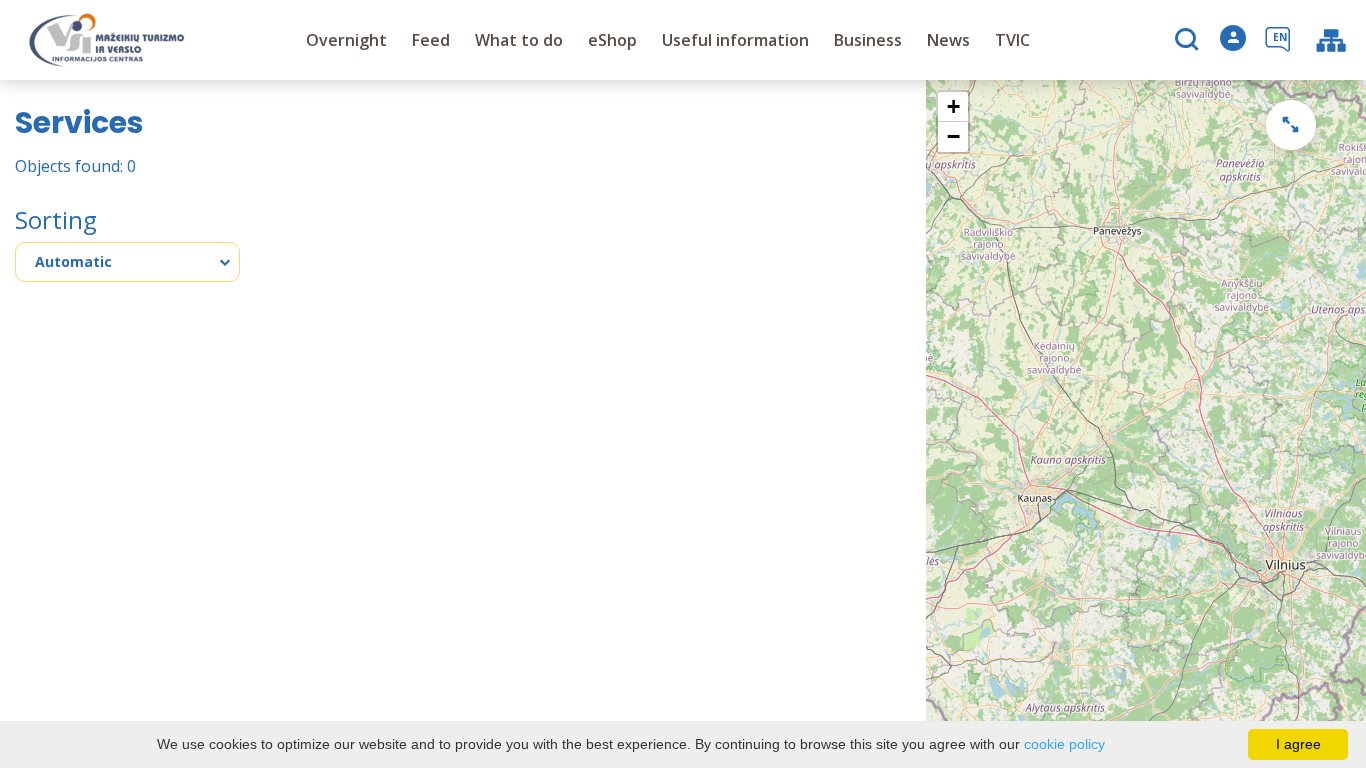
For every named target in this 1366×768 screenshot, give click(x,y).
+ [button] (953, 106)
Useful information (735, 40)
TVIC (1012, 40)
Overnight (346, 40)
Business (868, 40)
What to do (519, 40)
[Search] (1189, 41)
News (948, 40)
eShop (612, 40)
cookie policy (1064, 744)
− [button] (953, 136)
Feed (431, 40)
